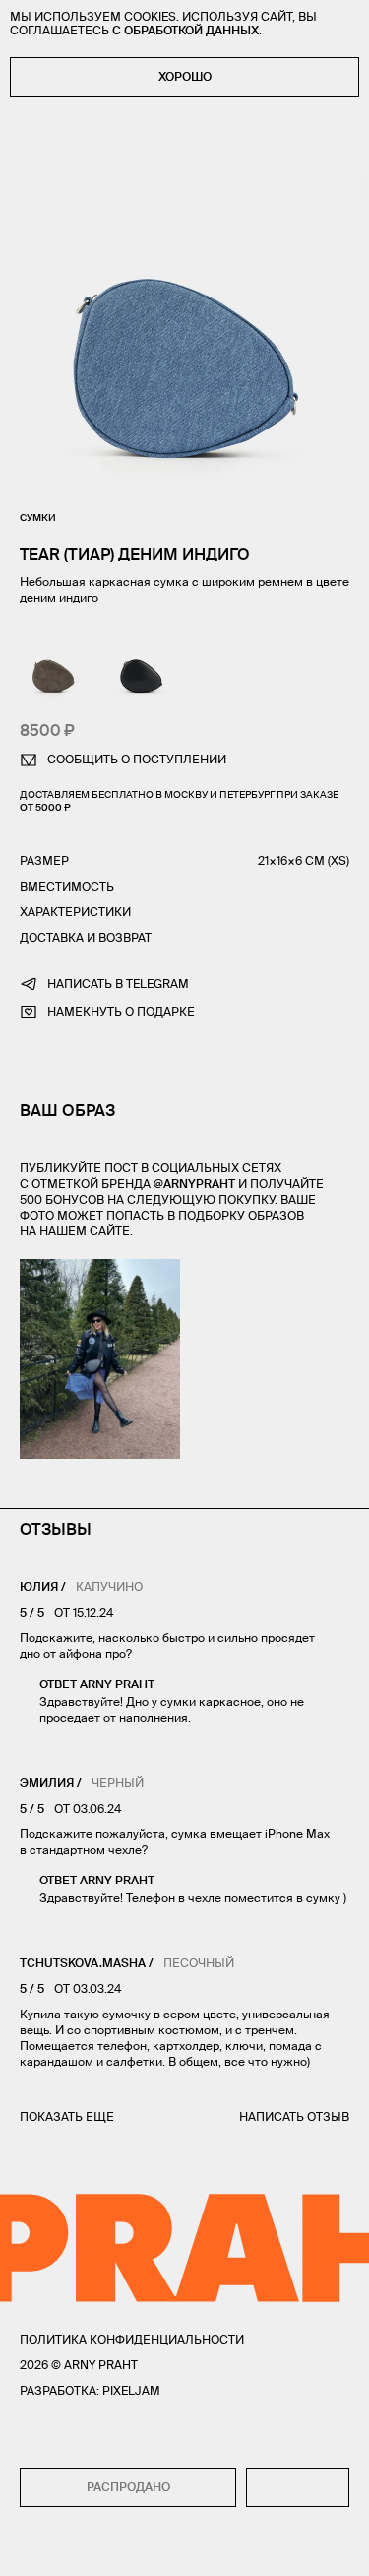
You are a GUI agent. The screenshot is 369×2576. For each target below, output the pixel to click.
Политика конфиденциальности (132, 2339)
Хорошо (185, 76)
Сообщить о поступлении (137, 759)
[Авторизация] (303, 2547)
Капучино (109, 1586)
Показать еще (67, 2116)
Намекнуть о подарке (121, 1011)
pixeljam (131, 2390)
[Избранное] (68, 2548)
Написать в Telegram (118, 984)
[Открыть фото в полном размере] (26, 1271)
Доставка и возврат (86, 937)
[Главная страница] (185, 2547)
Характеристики (75, 912)
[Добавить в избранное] (298, 2487)
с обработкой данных (185, 30)
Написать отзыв (294, 2116)
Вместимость (67, 886)
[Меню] (29, 2547)
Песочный (199, 1963)
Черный (118, 1783)
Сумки (38, 518)
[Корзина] (341, 2547)
